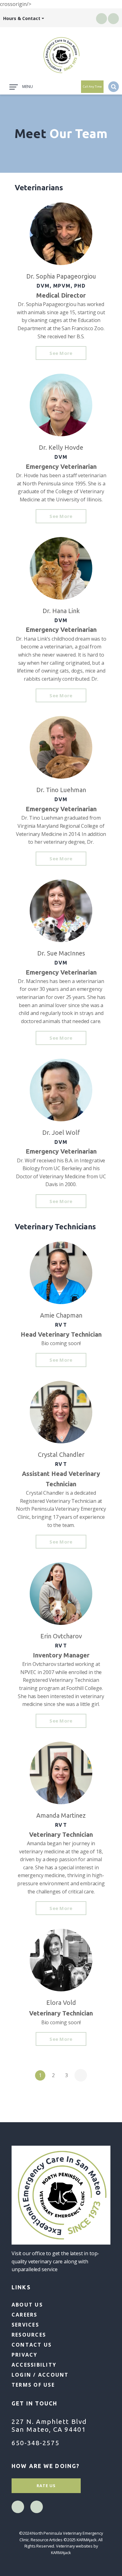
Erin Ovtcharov (61, 1636)
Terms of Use (33, 2385)
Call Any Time (92, 87)
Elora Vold (61, 2002)
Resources (29, 2335)
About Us (27, 2305)
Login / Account (40, 2375)
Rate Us (46, 2486)
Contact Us (32, 2345)
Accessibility (34, 2365)
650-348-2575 (36, 2443)
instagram (114, 18)
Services (25, 2325)
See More (61, 353)
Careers (25, 2315)
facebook (102, 18)
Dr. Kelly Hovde (61, 447)
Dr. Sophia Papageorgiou (61, 276)
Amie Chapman (61, 1315)
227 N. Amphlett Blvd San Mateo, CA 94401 (49, 2425)
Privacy (25, 2355)
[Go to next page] (81, 2075)
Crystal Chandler (61, 1454)
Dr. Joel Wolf (61, 1132)
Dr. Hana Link (61, 611)
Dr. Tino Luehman (61, 790)
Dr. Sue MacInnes (61, 953)
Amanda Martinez (61, 1815)
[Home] (61, 55)
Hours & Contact (22, 18)
